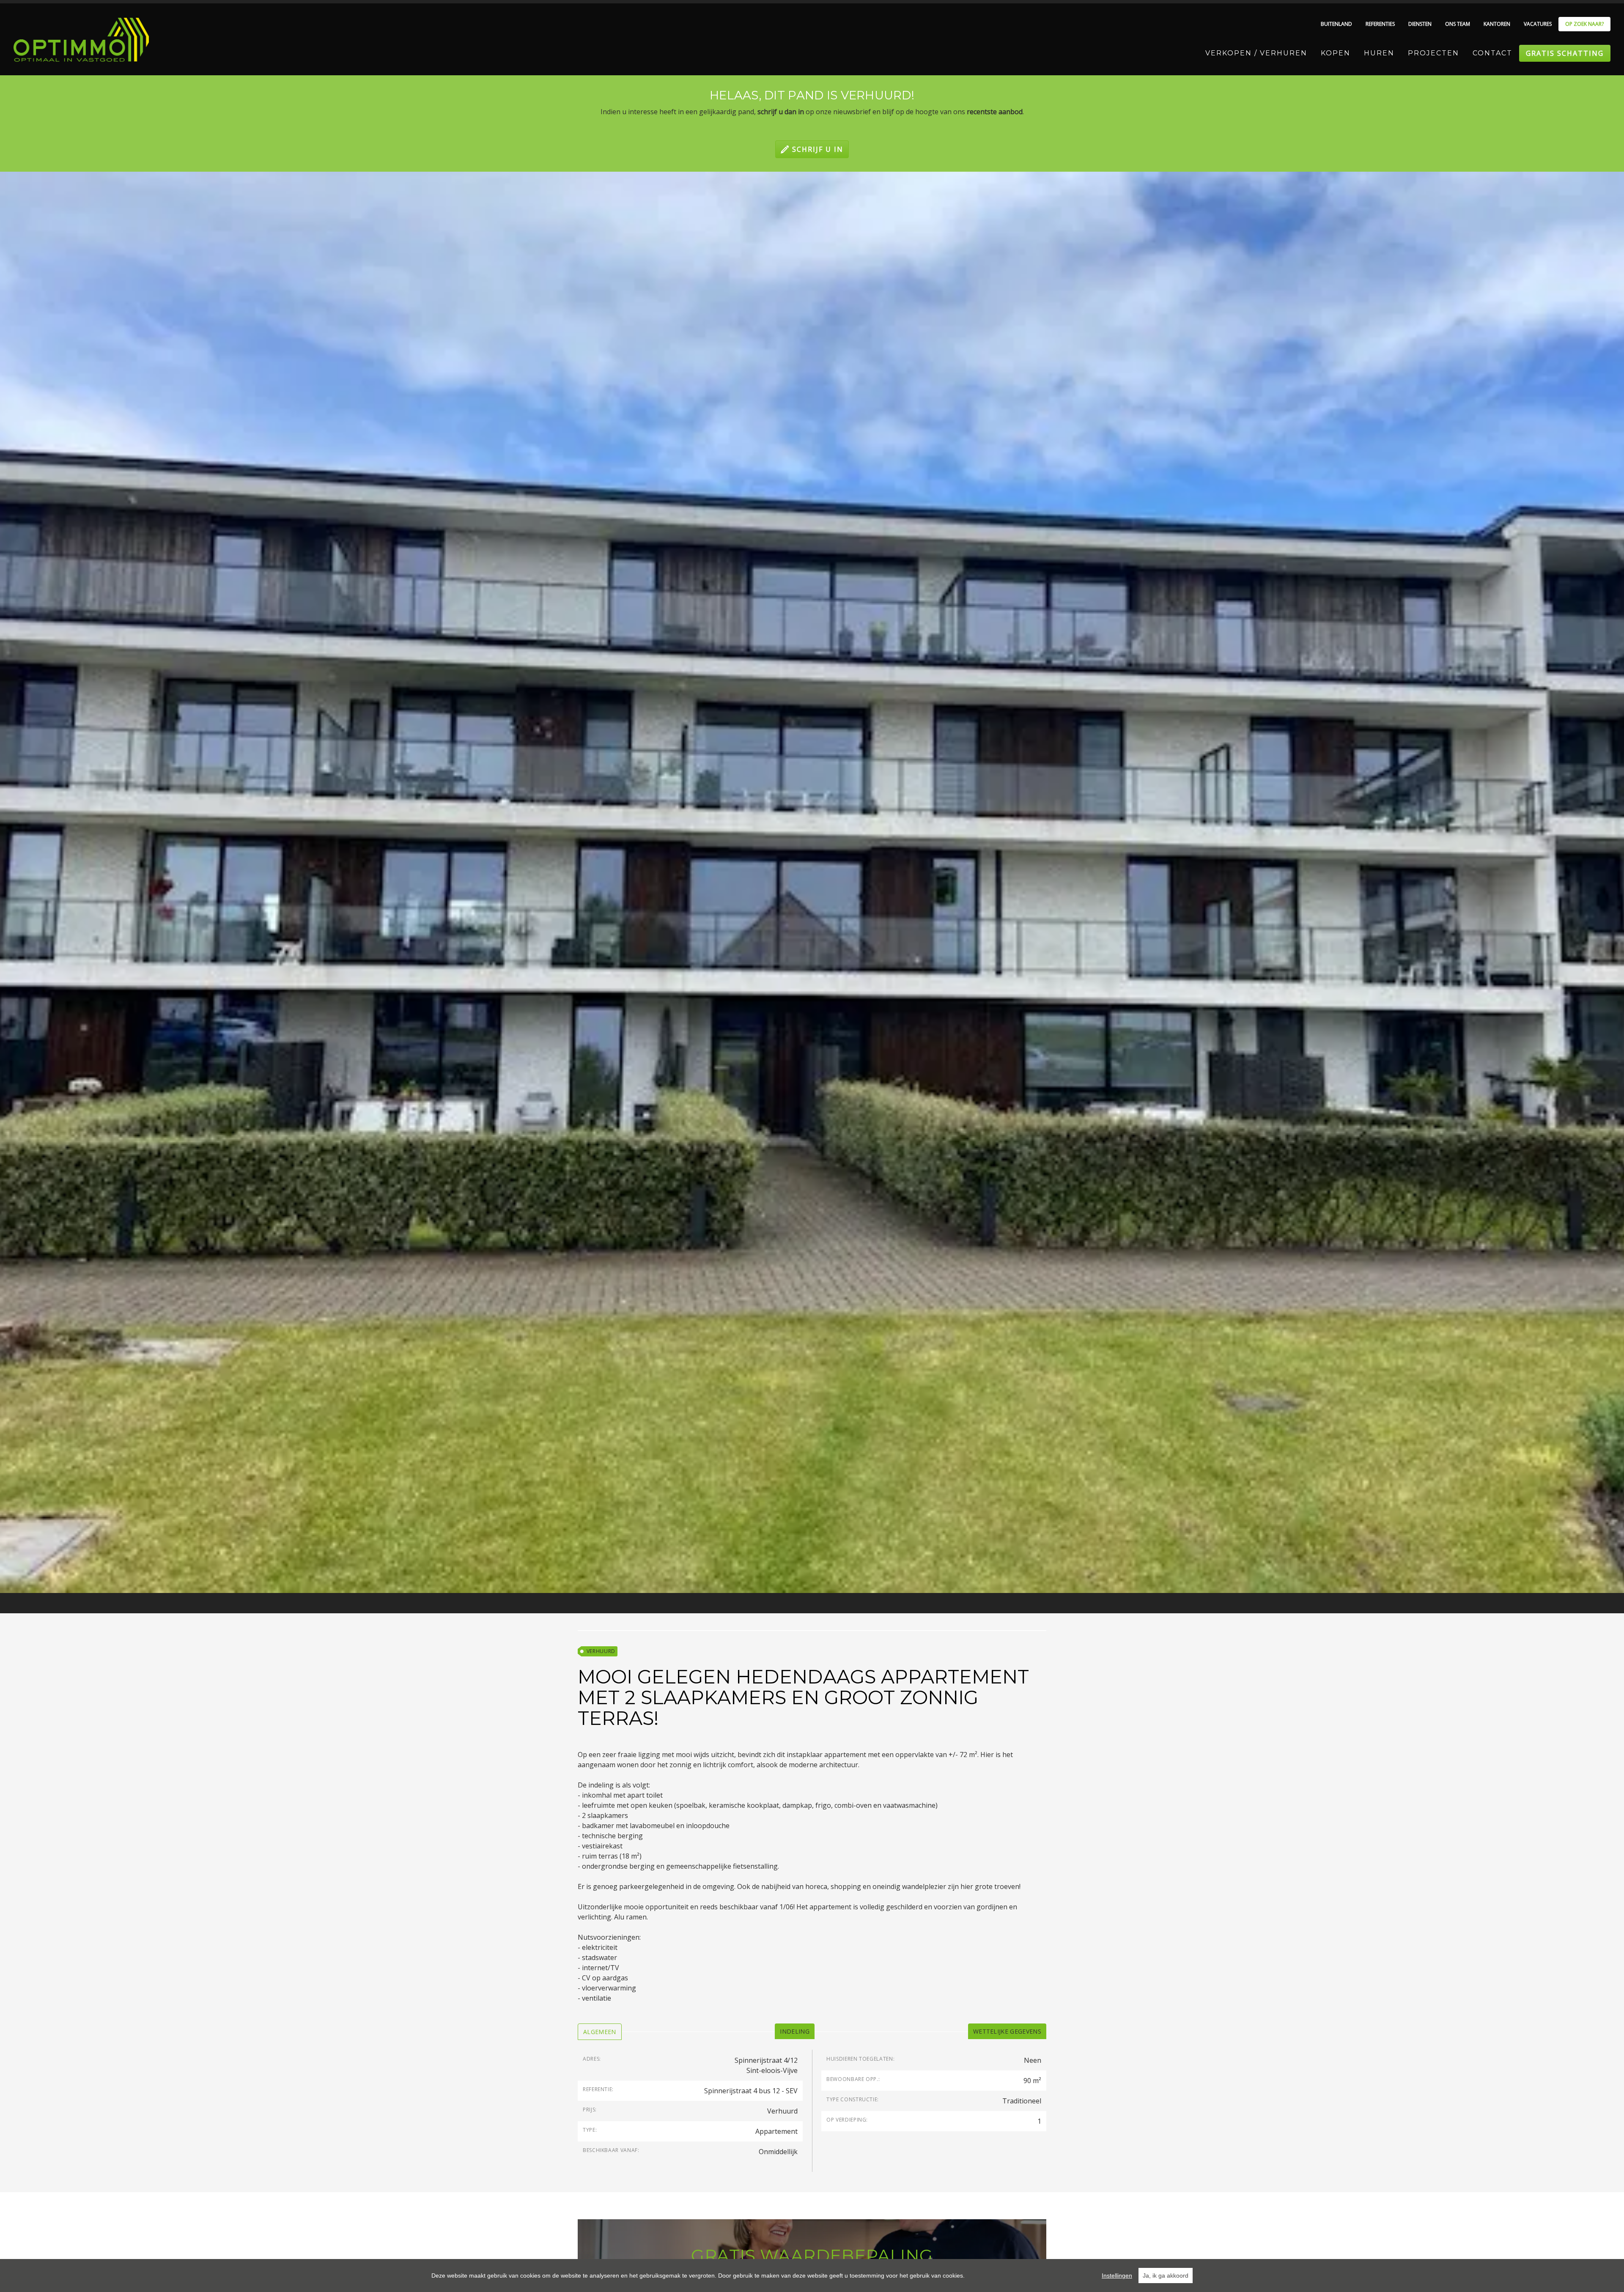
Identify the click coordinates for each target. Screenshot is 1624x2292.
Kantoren (1497, 24)
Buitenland (1336, 24)
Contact (1492, 53)
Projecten (1433, 53)
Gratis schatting (1565, 53)
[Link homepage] (81, 40)
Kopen (1336, 53)
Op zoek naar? (1584, 24)
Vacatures (1538, 24)
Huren (1379, 53)
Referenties (1380, 24)
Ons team (1458, 24)
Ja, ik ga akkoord (1166, 2276)
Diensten (1420, 24)
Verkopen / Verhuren (1256, 53)
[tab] (600, 2032)
